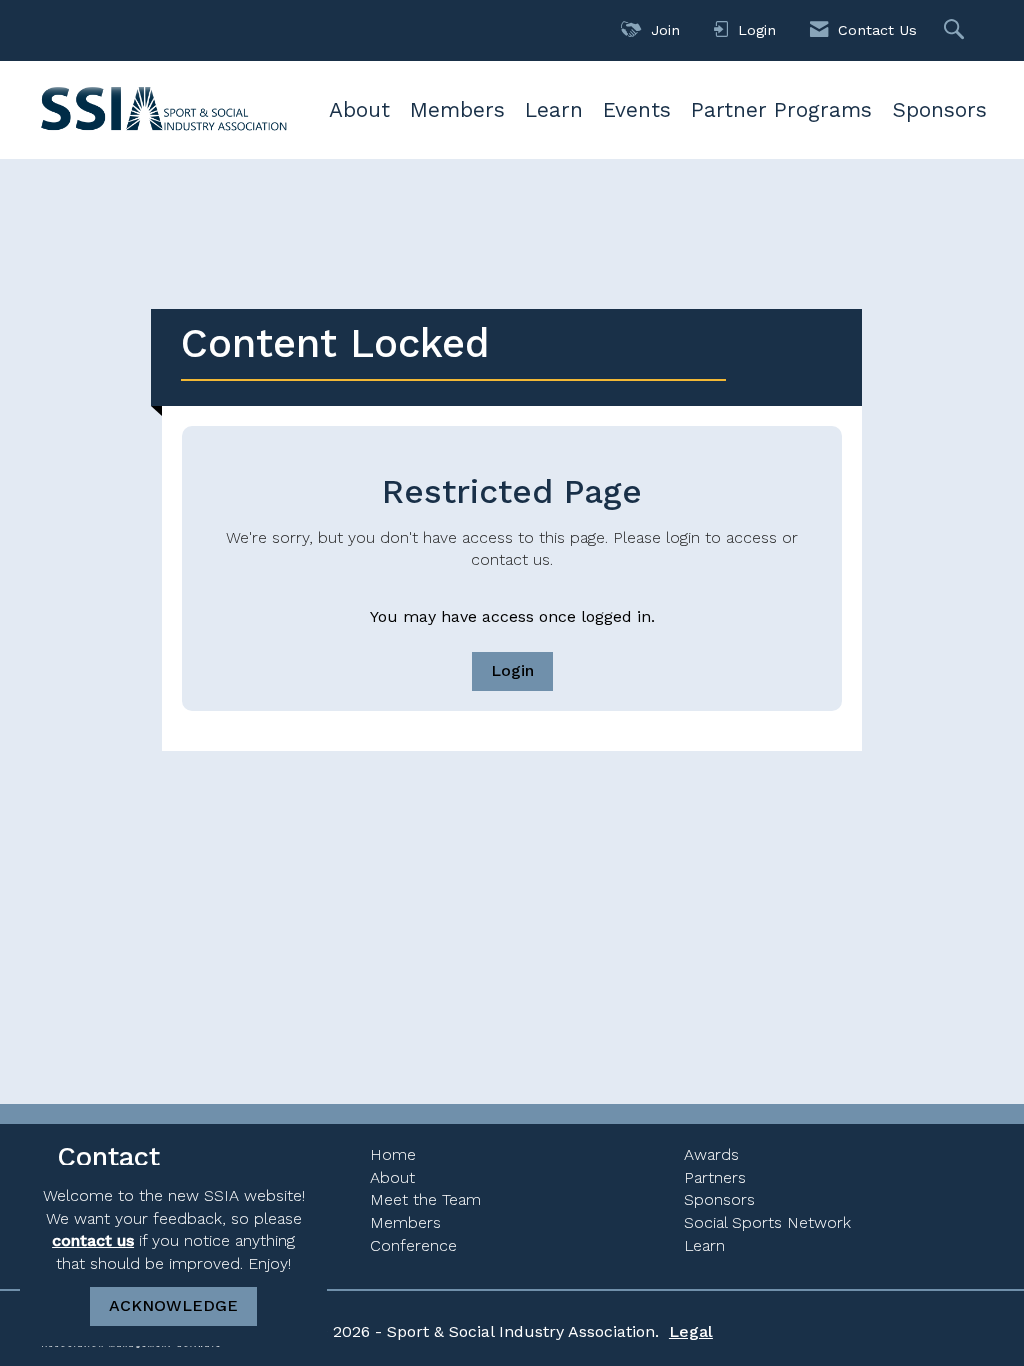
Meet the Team (425, 1199)
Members (457, 109)
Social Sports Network (767, 1222)
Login (512, 670)
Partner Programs (781, 109)
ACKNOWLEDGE (173, 1305)
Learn (554, 109)
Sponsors (939, 109)
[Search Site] (956, 30)
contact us (93, 1240)
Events (637, 109)
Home (393, 1154)
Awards (711, 1154)
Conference (413, 1245)
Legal (691, 1331)
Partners (715, 1177)
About (359, 109)
